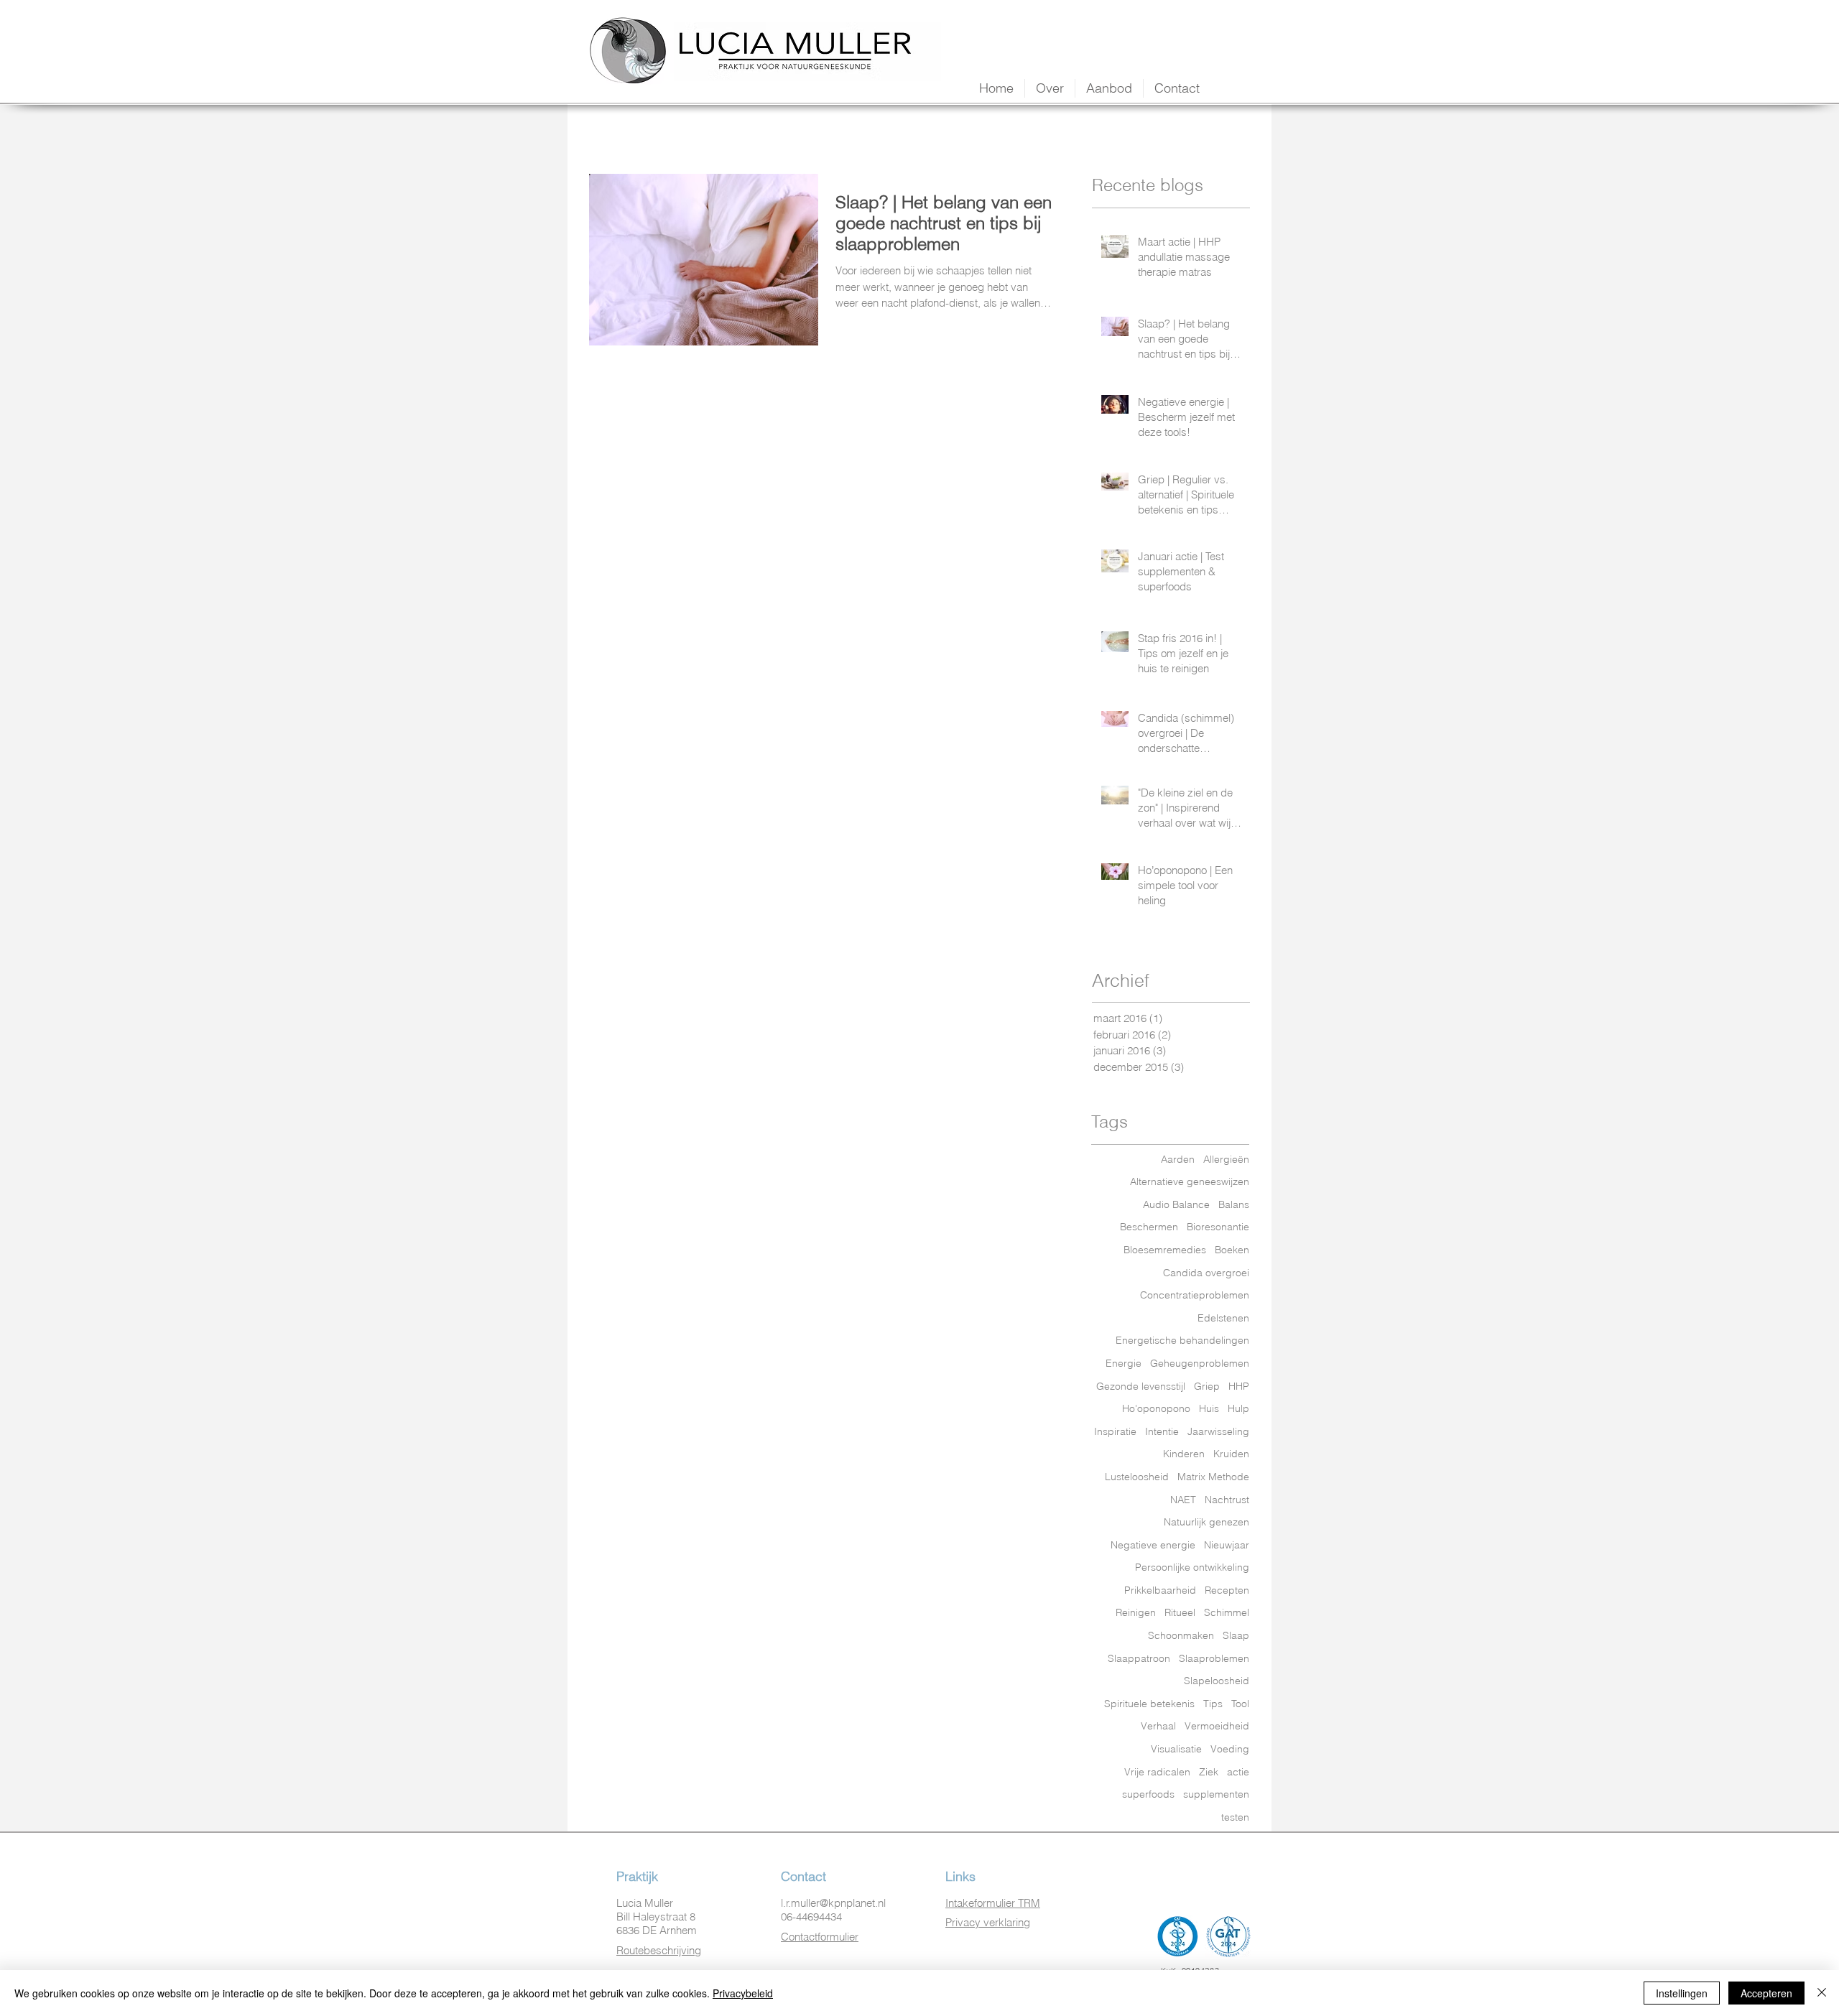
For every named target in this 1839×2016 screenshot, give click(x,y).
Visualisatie (1176, 1749)
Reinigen (1136, 1612)
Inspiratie (1115, 1431)
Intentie (1162, 1431)
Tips (1213, 1704)
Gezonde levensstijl (1141, 1386)
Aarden (1178, 1159)
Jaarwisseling (1218, 1431)
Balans (1234, 1204)
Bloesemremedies (1165, 1250)
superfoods (1148, 1794)
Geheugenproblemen (1200, 1363)
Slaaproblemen (1214, 1658)
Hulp (1238, 1408)
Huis (1209, 1408)
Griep (1207, 1386)
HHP (1239, 1386)
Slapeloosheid (1217, 1681)
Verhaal (1158, 1726)
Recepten (1227, 1590)
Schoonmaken (1181, 1635)
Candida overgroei (1206, 1273)
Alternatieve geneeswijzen (1190, 1181)
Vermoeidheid (1217, 1726)
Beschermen (1149, 1227)
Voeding (1230, 1749)
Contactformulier (820, 1937)
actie (1238, 1772)
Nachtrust (1227, 1500)
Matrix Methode (1213, 1477)
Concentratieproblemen (1195, 1295)
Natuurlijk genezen (1206, 1522)
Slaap (1236, 1635)
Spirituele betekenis (1149, 1704)
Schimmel (1227, 1612)
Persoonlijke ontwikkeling (1192, 1567)
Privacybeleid (743, 1993)
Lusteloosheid (1137, 1477)
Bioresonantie (1218, 1227)
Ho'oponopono (1156, 1408)
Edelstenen (1223, 1318)
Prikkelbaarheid (1160, 1590)
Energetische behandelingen (1182, 1340)
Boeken (1232, 1250)
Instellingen (1682, 1993)
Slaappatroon (1139, 1658)
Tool (1240, 1704)
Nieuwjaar (1227, 1545)
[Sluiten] (1822, 1993)
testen (1235, 1817)
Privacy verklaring (988, 1922)
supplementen (1216, 1794)
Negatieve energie (1153, 1545)
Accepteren (1766, 1993)
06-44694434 (811, 1917)
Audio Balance (1176, 1204)
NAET (1183, 1500)
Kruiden (1231, 1454)
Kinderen (1184, 1454)
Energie (1124, 1363)
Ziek (1209, 1772)
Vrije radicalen (1157, 1772)
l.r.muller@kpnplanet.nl (833, 1903)
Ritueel (1180, 1612)
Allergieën (1226, 1159)
